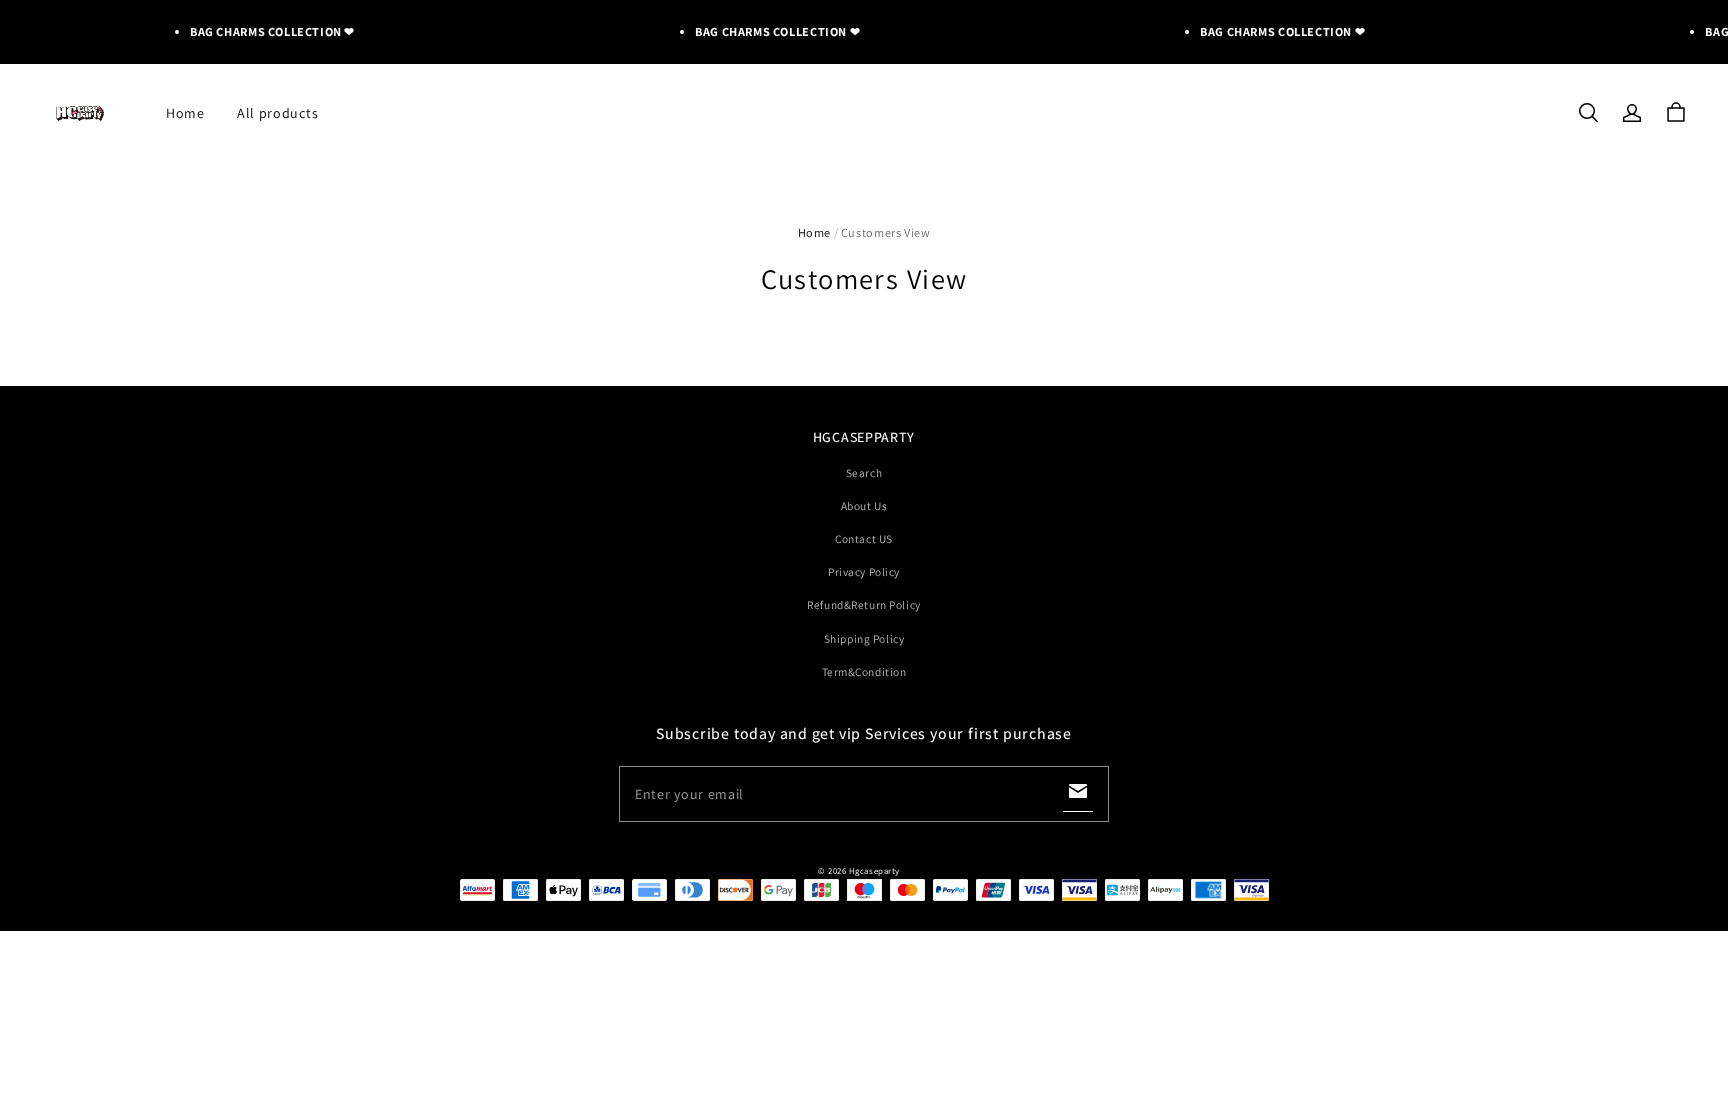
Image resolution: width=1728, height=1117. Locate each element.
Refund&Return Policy (863, 604)
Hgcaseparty (874, 871)
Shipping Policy (864, 638)
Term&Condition (864, 671)
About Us (864, 505)
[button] (1588, 113)
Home (185, 113)
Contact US (864, 538)
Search (864, 472)
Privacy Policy (864, 571)
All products (277, 113)
